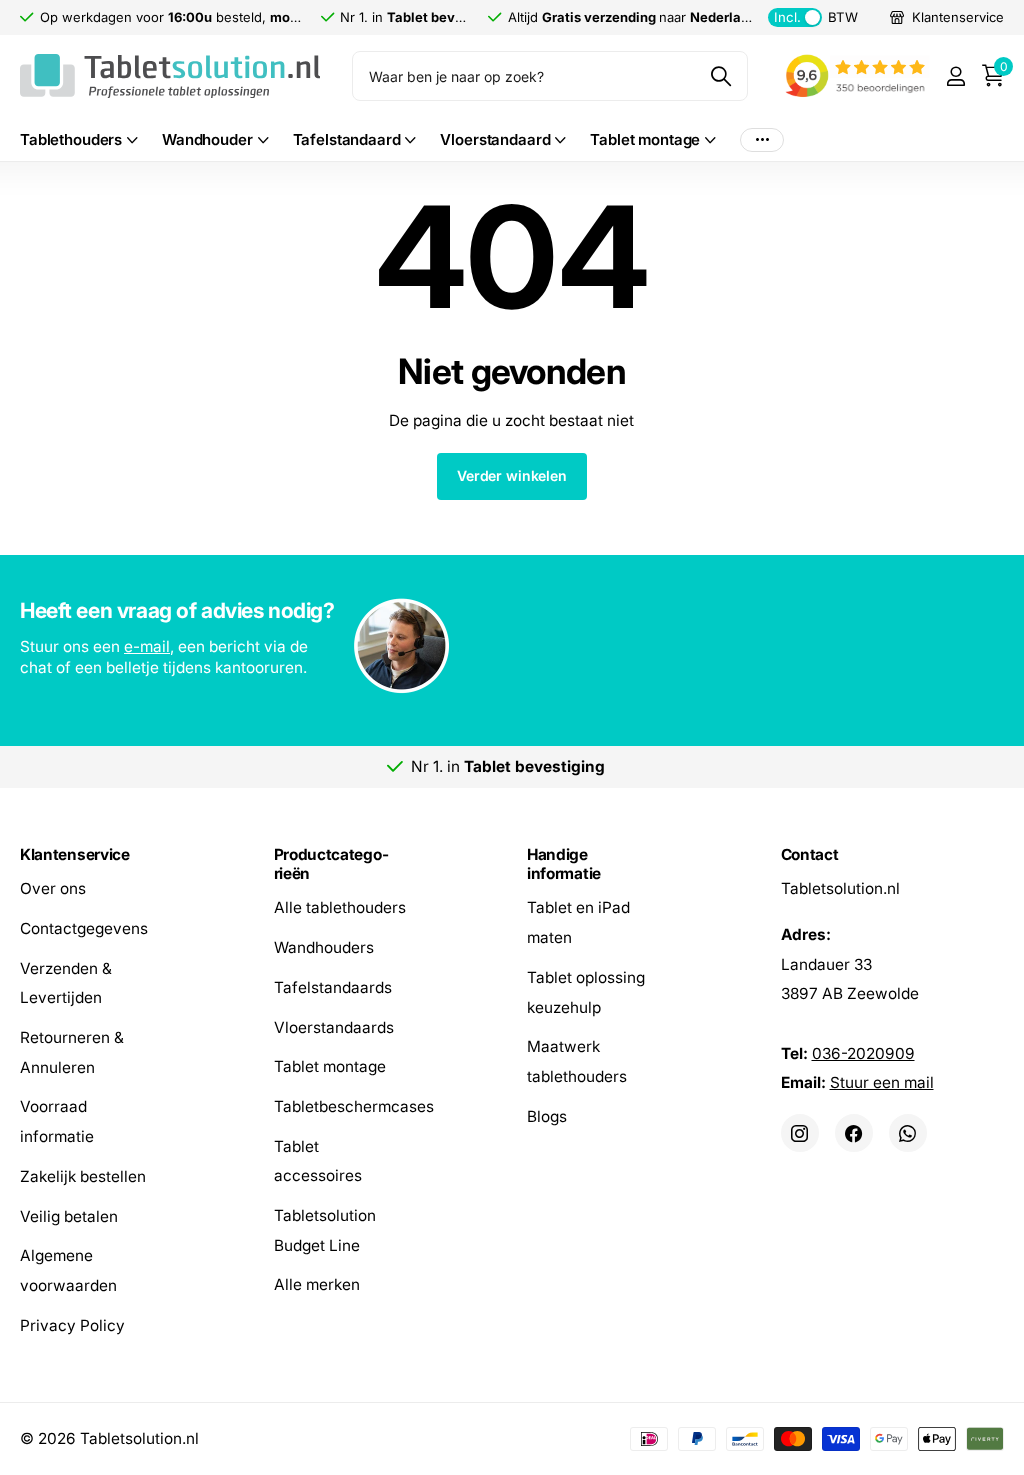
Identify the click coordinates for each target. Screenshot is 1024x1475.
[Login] (955, 76)
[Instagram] (800, 1133)
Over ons (53, 888)
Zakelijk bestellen (83, 1176)
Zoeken (720, 76)
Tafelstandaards (333, 987)
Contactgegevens (84, 928)
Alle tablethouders (340, 907)
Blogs (547, 1115)
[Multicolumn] (511, 648)
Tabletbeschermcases (354, 1106)
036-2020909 (863, 1052)
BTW (815, 17)
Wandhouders (324, 947)
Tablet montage (330, 1066)
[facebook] (854, 1133)
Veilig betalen (69, 1215)
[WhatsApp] (908, 1133)
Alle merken (317, 1284)
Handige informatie (564, 864)
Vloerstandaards (334, 1026)
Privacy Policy (72, 1324)
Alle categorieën (79, 140)
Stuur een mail (882, 1082)
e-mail (147, 646)
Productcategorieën (331, 864)
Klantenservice (75, 854)
